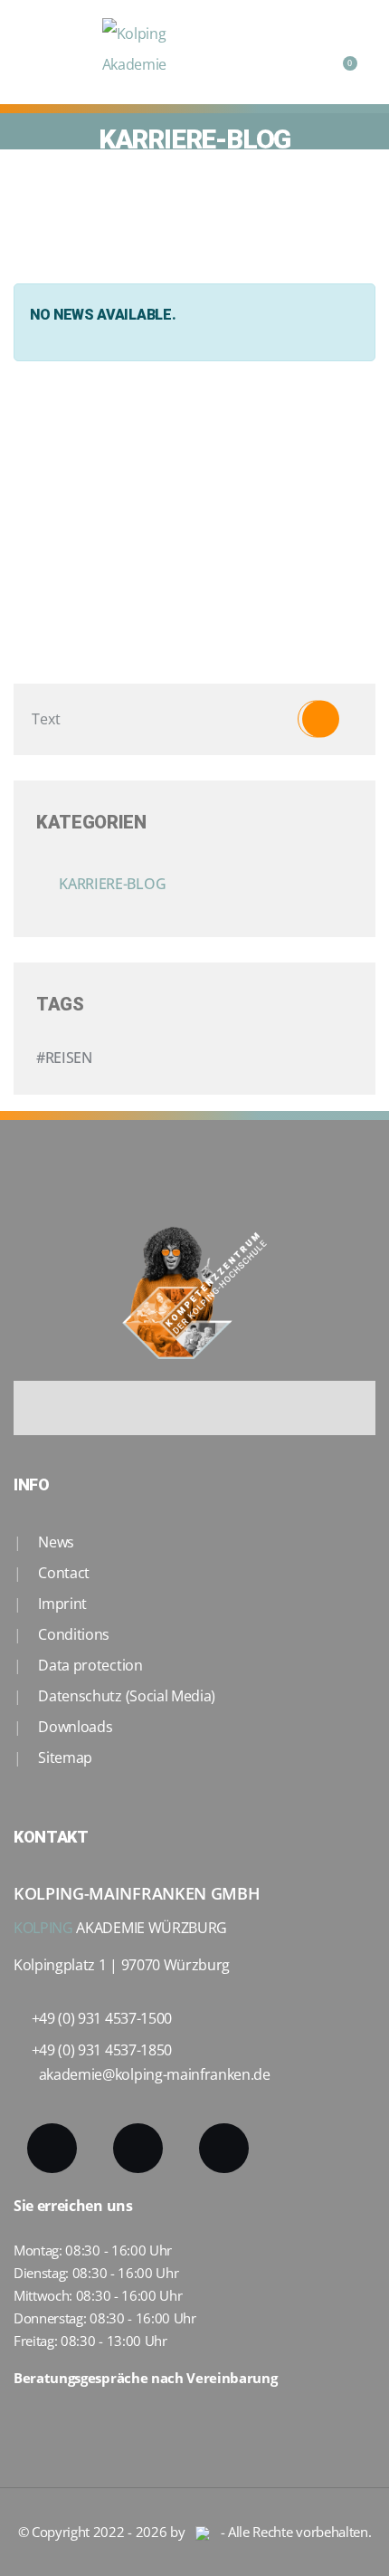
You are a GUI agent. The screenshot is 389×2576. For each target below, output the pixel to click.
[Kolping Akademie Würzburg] (157, 52)
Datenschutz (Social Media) (125, 1696)
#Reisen (64, 1058)
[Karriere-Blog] (178, 884)
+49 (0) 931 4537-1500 (102, 2018)
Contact (62, 1573)
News (55, 1542)
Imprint (61, 1604)
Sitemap (64, 1757)
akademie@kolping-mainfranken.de (155, 2074)
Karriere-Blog (113, 884)
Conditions (72, 1634)
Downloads (74, 1727)
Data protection (89, 1665)
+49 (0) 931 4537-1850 (102, 2050)
